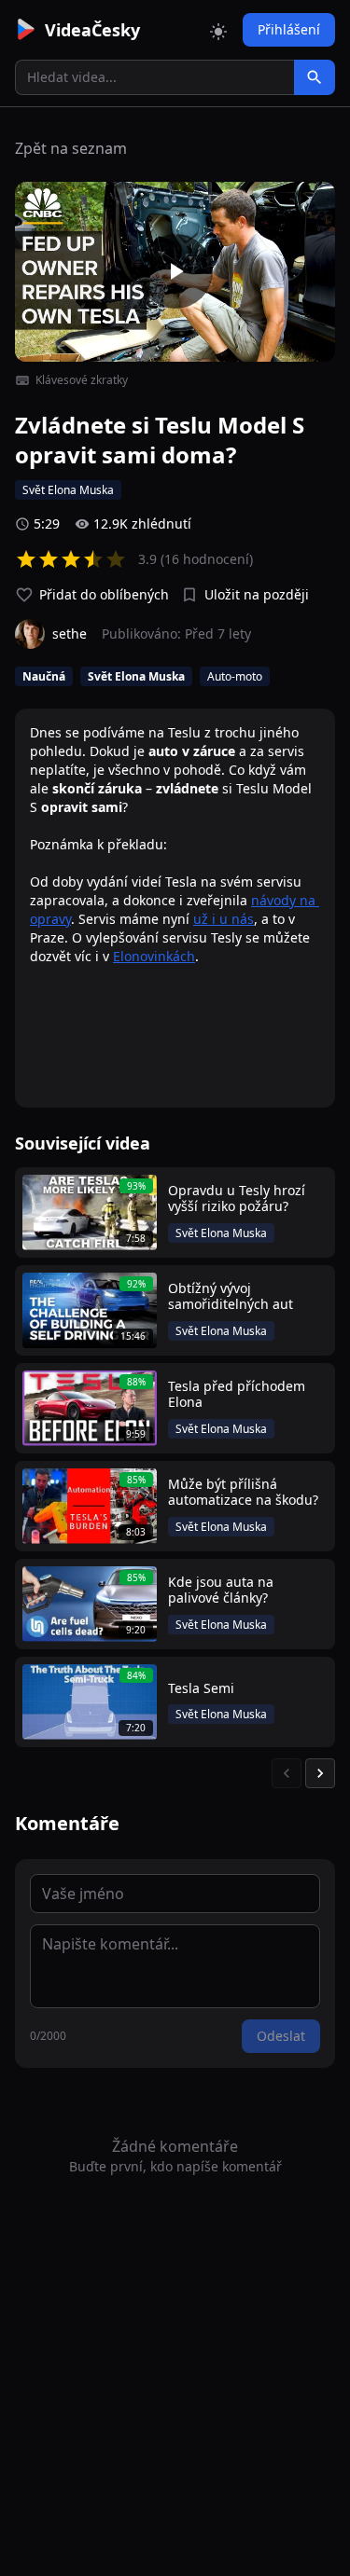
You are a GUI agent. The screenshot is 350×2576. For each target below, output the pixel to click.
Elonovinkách (154, 956)
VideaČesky (92, 30)
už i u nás (224, 919)
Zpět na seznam (71, 148)
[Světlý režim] (218, 30)
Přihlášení (289, 29)
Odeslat (281, 2036)
